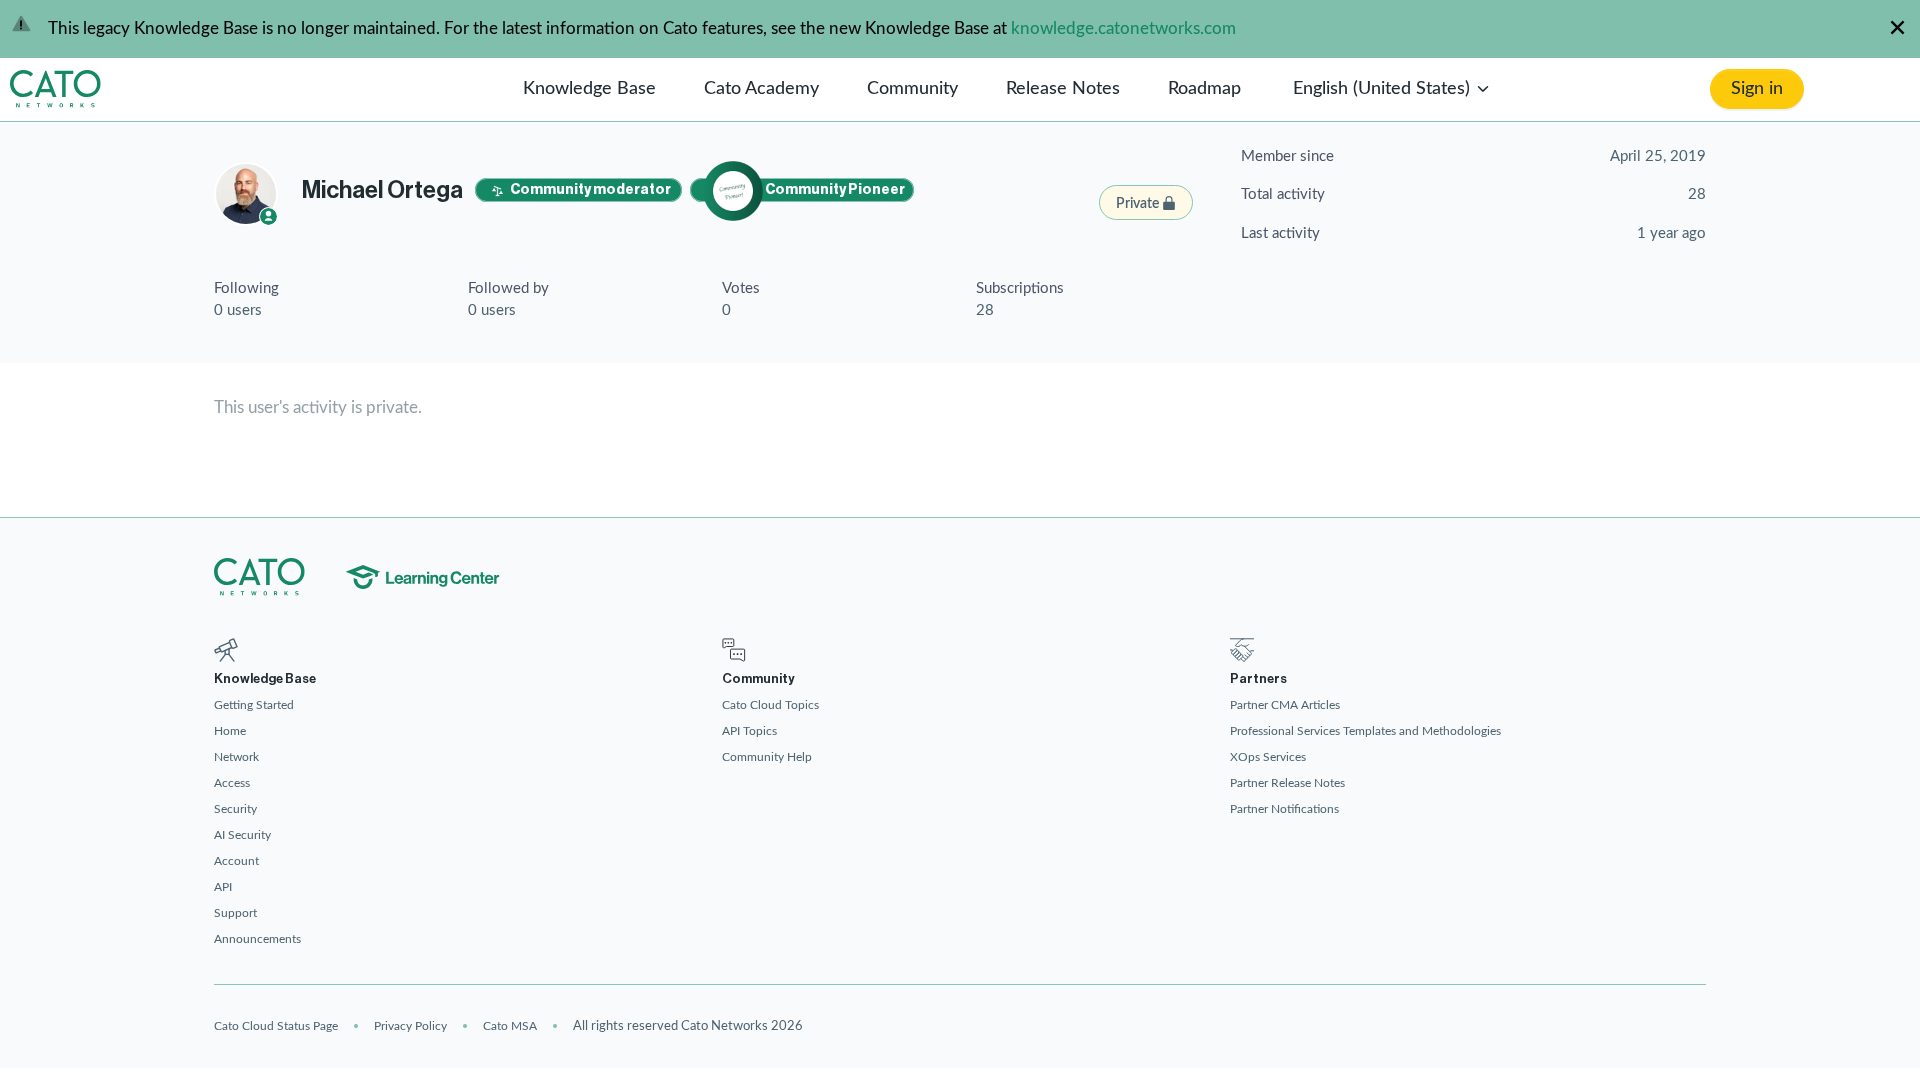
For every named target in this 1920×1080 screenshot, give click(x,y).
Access (232, 783)
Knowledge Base (589, 89)
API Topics (749, 731)
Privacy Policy (410, 1026)
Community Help (767, 757)
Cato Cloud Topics (770, 705)
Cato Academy (761, 89)
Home (230, 731)
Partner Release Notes (1287, 783)
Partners (1258, 678)
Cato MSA (510, 1026)
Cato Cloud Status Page (276, 1026)
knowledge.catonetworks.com (1123, 28)
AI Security (242, 835)
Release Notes (1063, 89)
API (223, 887)
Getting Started (254, 705)
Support (235, 913)
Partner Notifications (1284, 809)
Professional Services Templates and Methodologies (1365, 731)
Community (912, 89)
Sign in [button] (1757, 89)
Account (236, 861)
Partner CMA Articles (1285, 705)
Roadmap (1204, 89)
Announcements (257, 939)
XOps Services (1268, 757)
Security (235, 809)
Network (236, 757)
